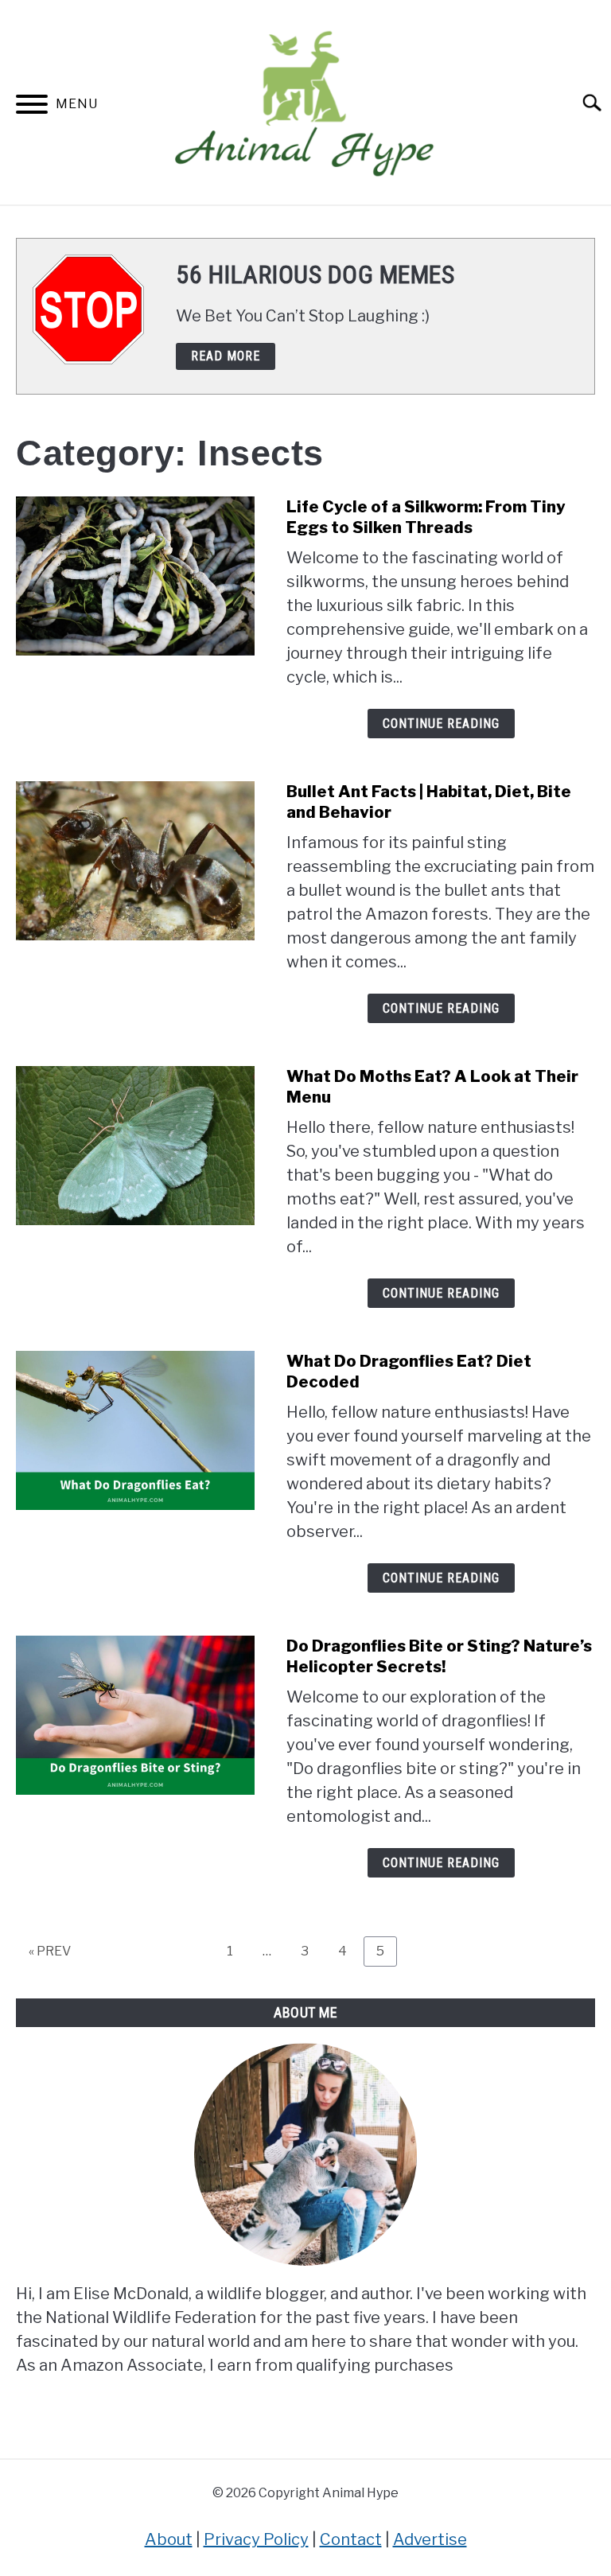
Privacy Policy (256, 2539)
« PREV (50, 1951)
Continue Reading (441, 724)
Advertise (430, 2539)
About (169, 2539)
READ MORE (226, 356)
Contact (351, 2539)
